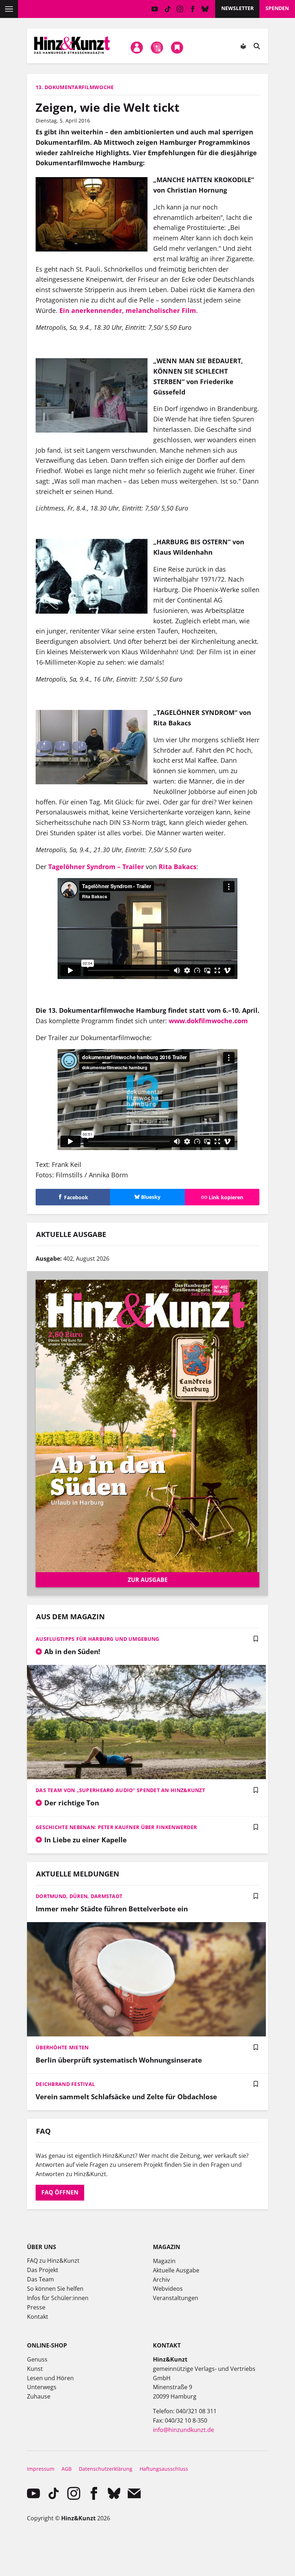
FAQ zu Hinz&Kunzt (53, 2261)
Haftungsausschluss (164, 2469)
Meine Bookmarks (177, 48)
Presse (36, 2307)
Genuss (37, 2359)
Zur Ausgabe (148, 1580)
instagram (180, 9)
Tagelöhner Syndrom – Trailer (96, 867)
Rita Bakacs (178, 867)
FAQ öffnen (60, 2192)
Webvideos (168, 2289)
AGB (67, 2469)
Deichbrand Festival (65, 2084)
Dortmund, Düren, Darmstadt (79, 1896)
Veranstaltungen (176, 2298)
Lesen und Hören (50, 2378)
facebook (193, 9)
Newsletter (237, 8)
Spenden (277, 8)
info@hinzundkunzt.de (183, 2430)
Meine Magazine (157, 48)
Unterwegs (42, 2387)
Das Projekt (43, 2270)
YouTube (155, 9)
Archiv (161, 2280)
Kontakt (38, 2317)
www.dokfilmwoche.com (208, 1021)
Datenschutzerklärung (106, 2469)
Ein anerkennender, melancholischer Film (128, 310)
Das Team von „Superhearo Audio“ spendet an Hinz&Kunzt (120, 1790)
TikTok (167, 9)
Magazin (164, 2261)
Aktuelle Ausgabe (176, 2270)
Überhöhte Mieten (62, 2047)
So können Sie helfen (55, 2289)
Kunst (35, 2369)
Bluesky (205, 9)
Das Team (40, 2279)
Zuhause (39, 2396)
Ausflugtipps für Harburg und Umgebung (97, 1639)
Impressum (41, 2469)
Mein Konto (137, 48)
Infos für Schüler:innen (58, 2298)
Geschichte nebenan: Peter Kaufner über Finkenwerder (116, 1827)
